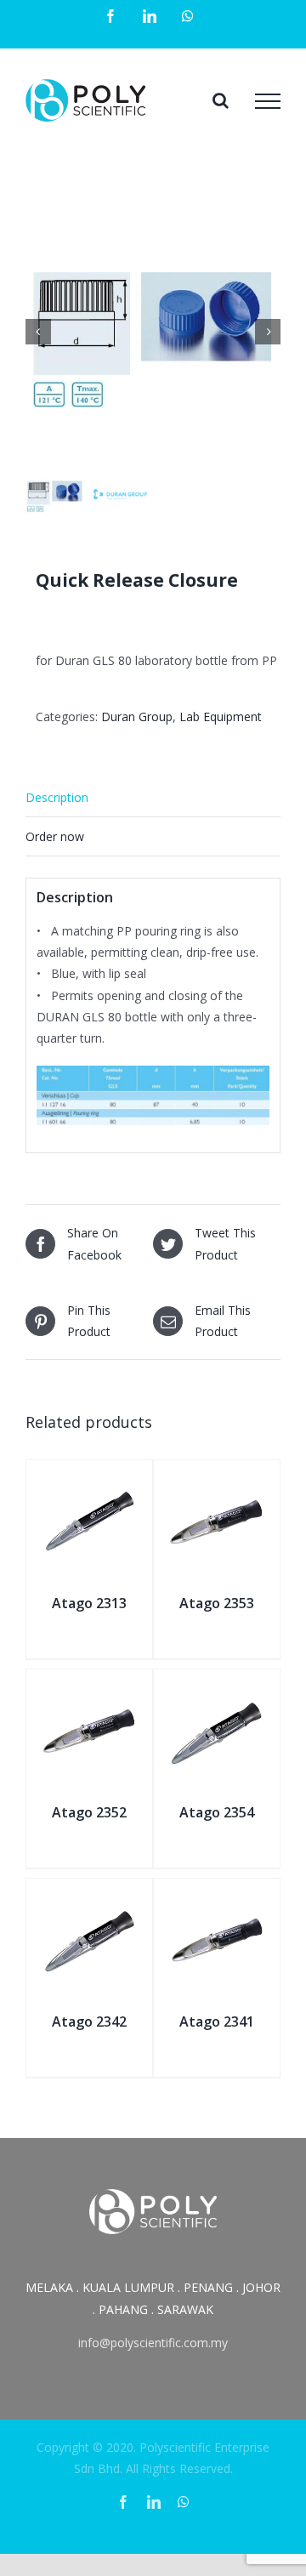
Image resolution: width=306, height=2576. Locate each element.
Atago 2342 (89, 2022)
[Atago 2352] (89, 1689)
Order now (55, 836)
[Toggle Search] (221, 100)
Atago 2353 (217, 1603)
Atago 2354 (217, 1812)
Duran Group (137, 717)
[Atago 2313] (89, 1479)
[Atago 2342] (89, 1898)
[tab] (153, 798)
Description (57, 797)
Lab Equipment (221, 717)
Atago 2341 (217, 2022)
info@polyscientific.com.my (153, 2343)
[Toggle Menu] (268, 101)
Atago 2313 (89, 1603)
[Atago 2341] (217, 1898)
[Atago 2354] (217, 1689)
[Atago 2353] (217, 1479)
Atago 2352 (89, 1812)
